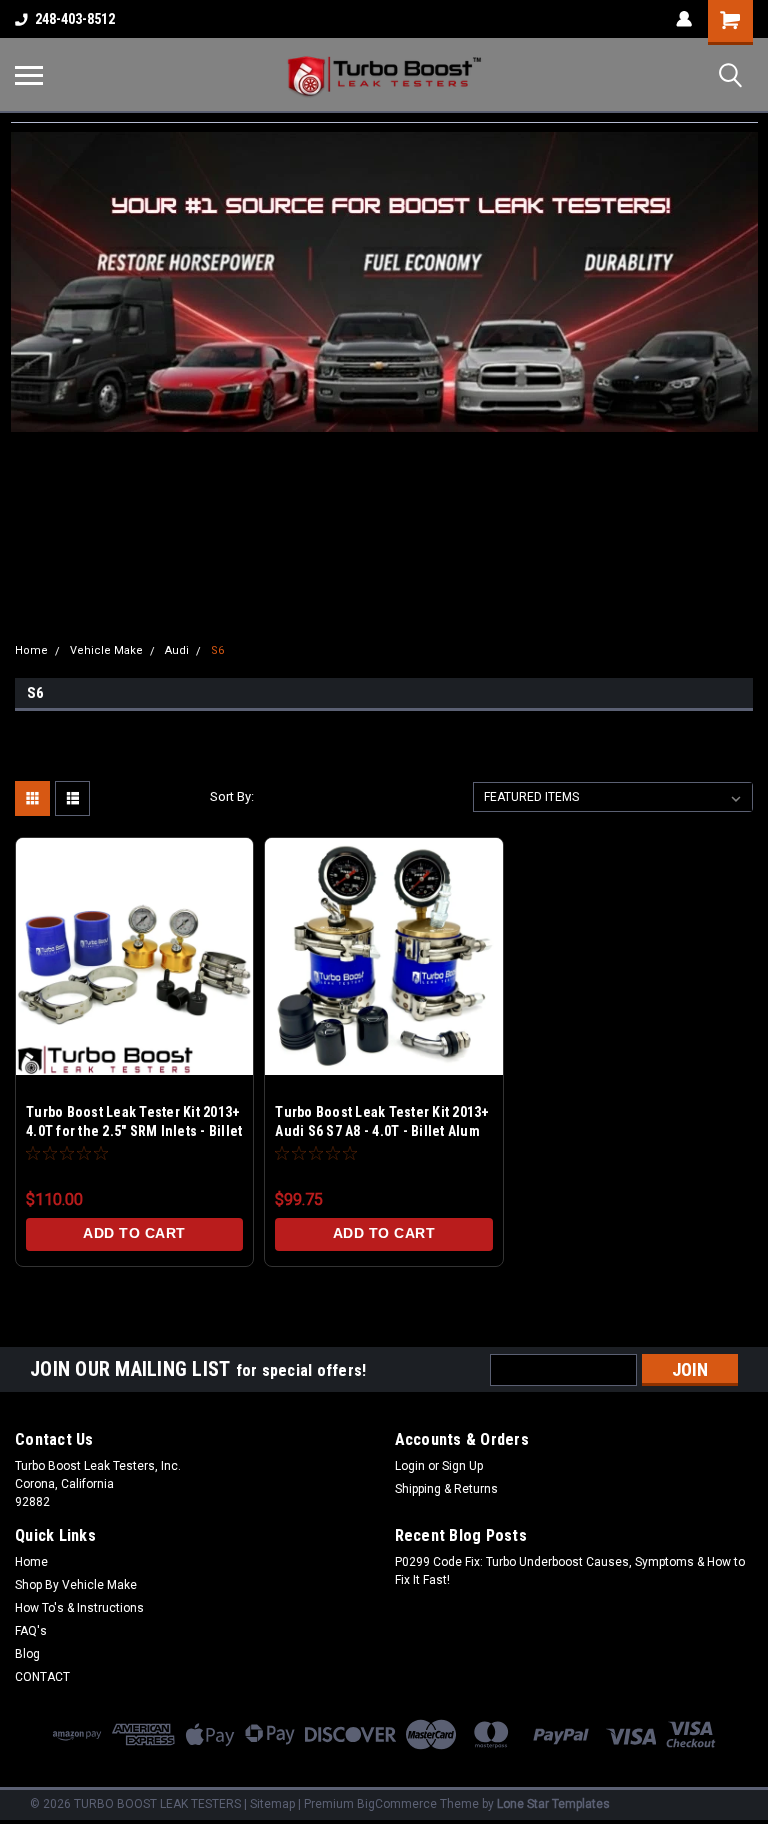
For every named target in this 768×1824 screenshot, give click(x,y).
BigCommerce (397, 1804)
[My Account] (684, 19)
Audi (177, 650)
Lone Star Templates (553, 1804)
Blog (27, 1654)
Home (31, 650)
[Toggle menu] (29, 75)
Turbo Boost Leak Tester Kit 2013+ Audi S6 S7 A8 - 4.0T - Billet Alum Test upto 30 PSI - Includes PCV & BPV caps (382, 1123)
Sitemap (272, 1804)
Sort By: (232, 796)
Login (410, 1466)
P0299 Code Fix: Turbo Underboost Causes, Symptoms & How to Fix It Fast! (570, 1571)
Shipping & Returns (446, 1489)
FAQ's (31, 1631)
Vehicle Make (106, 650)
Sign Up (462, 1466)
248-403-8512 (75, 19)
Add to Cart (134, 1233)
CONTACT (42, 1677)
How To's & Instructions (79, 1608)
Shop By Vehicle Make (76, 1585)
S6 (217, 650)
